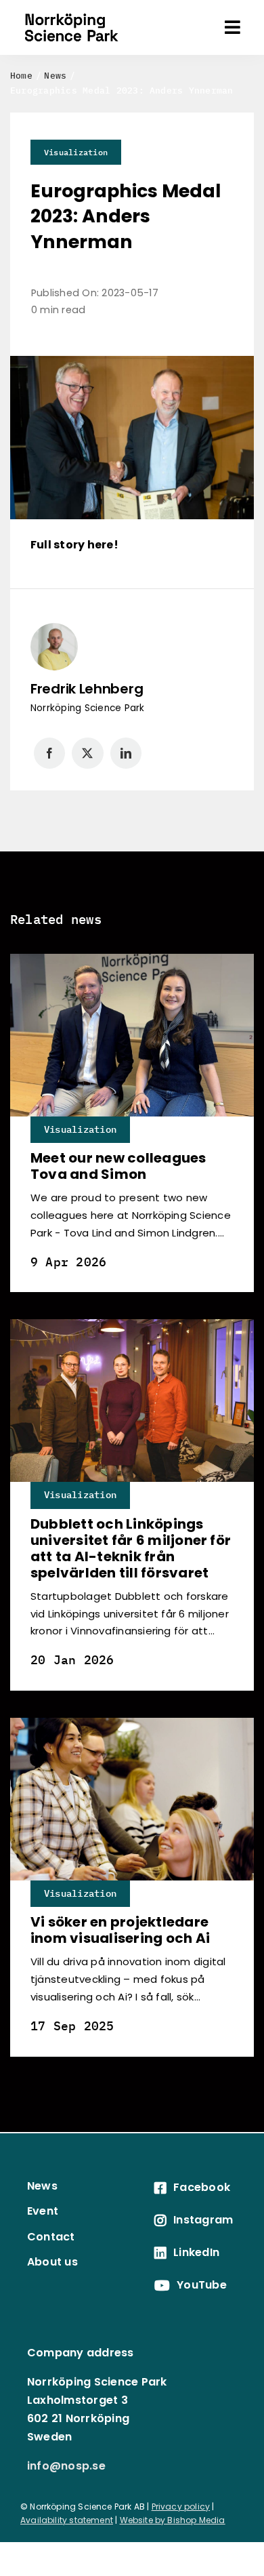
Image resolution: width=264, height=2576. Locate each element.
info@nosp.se (66, 2466)
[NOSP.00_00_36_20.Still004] (132, 1723)
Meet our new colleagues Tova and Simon (118, 1166)
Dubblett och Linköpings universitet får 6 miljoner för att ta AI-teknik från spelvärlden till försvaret (131, 1548)
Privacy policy (181, 2507)
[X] (87, 753)
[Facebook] (49, 753)
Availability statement (67, 2520)
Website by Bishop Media (173, 2520)
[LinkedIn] (126, 753)
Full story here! (74, 545)
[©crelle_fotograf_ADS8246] (132, 1324)
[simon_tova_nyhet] (132, 959)
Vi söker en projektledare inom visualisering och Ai (120, 1930)
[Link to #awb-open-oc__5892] (233, 27)
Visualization (76, 152)
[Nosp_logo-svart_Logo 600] (71, 11)
